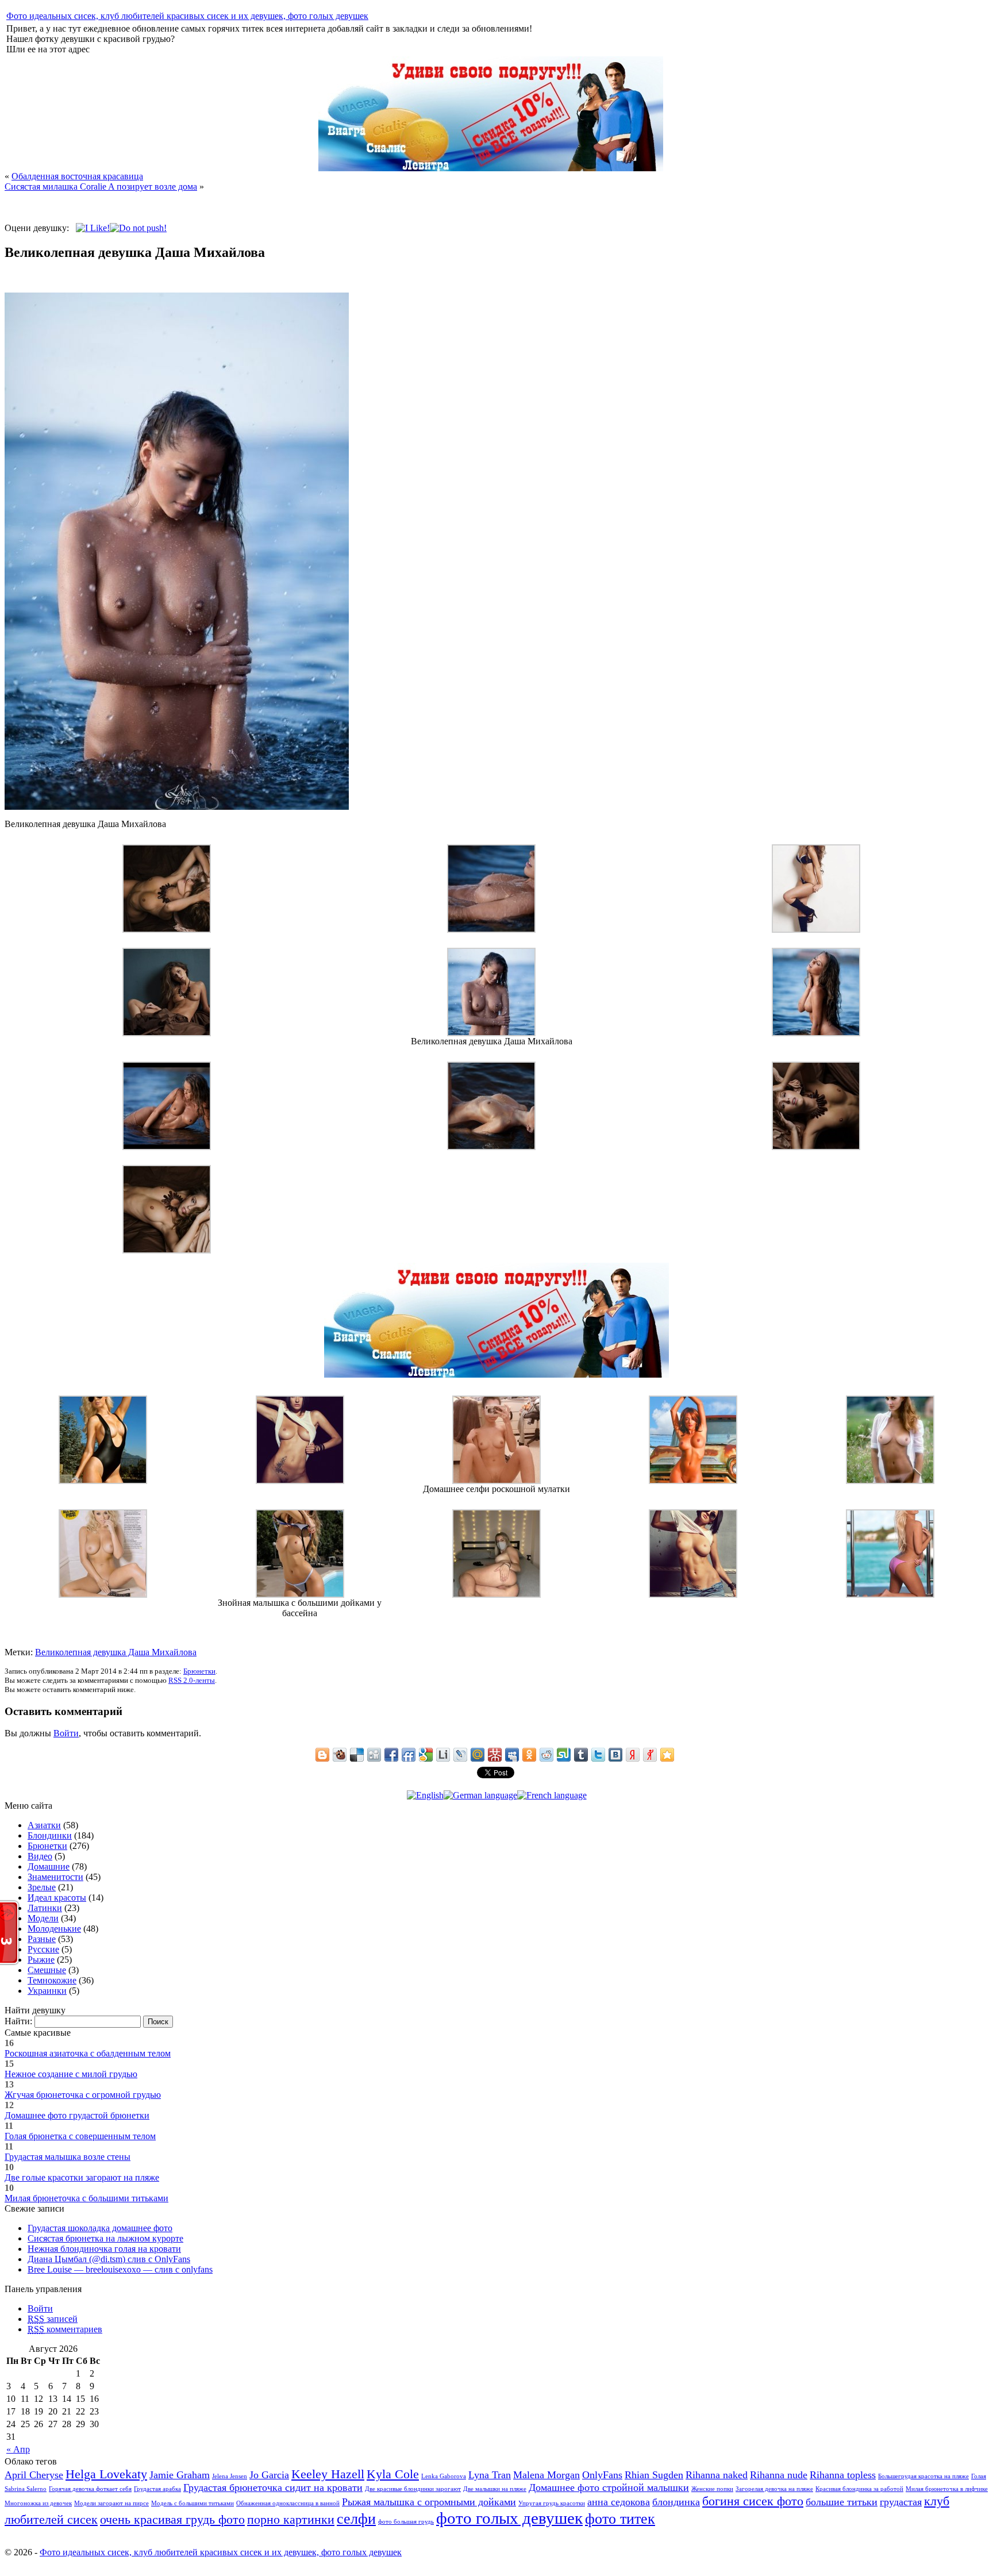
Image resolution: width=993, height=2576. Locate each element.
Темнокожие (52, 1980)
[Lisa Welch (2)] (890, 1481)
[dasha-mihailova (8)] (816, 930)
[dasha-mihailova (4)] (167, 1250)
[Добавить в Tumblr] (581, 1755)
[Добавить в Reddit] (546, 1755)
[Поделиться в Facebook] (391, 1755)
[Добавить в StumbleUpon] (564, 1755)
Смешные (47, 1970)
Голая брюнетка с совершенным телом (80, 2136)
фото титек (620, 2519)
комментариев (65, 2329)
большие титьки (842, 2502)
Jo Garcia (269, 2475)
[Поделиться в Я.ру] (650, 1755)
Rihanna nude (779, 2475)
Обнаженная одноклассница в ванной (288, 2503)
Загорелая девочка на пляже (774, 2489)
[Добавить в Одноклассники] (529, 1755)
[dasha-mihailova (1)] (491, 1147)
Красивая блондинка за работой (859, 2489)
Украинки (47, 1991)
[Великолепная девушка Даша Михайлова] (491, 1033)
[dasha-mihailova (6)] (816, 1033)
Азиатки (44, 1825)
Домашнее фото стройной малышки (609, 2487)
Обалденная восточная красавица (77, 176)
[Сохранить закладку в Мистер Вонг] (495, 1755)
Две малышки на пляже (495, 2489)
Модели (43, 1918)
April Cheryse (34, 2475)
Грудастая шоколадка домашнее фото (100, 2228)
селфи (356, 2519)
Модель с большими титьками (193, 2503)
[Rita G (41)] (693, 1481)
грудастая (901, 2502)
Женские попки (712, 2489)
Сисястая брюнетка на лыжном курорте (105, 2238)
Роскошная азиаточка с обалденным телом (88, 2053)
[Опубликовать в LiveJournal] (460, 1755)
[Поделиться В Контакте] (615, 1755)
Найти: (18, 2021)
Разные (42, 1939)
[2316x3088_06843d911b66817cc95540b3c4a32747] (496, 1595)
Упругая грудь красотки (552, 2503)
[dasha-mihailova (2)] (167, 930)
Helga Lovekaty (106, 2474)
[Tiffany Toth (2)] (103, 1481)
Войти (66, 1733)
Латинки (45, 1908)
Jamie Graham (180, 2475)
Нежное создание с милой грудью (71, 2074)
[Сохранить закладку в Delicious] (357, 1755)
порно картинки (291, 2519)
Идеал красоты (57, 1898)
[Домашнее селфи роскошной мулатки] (496, 1481)
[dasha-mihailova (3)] (816, 1147)
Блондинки (50, 1835)
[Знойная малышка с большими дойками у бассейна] (300, 1595)
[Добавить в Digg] (374, 1755)
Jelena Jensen (230, 2476)
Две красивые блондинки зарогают (413, 2489)
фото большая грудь (406, 2522)
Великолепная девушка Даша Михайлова (116, 1652)
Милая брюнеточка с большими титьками (86, 2198)
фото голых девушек (509, 2518)
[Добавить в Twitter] (598, 1755)
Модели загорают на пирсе (111, 2503)
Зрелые (42, 1887)
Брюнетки (199, 1671)
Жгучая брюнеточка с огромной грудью (83, 2095)
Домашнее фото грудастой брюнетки (77, 2115)
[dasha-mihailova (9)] (167, 1033)
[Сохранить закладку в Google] (426, 1755)
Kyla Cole (393, 2474)
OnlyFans (602, 2475)
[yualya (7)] (693, 1595)
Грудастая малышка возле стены (68, 2157)
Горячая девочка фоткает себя (90, 2489)
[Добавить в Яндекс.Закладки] (633, 1755)
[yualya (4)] (300, 1481)
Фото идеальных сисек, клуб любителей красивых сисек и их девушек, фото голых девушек (187, 16)
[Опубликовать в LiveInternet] (443, 1755)
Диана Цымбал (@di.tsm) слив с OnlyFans (109, 2259)
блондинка (676, 2502)
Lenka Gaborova (444, 2476)
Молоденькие (54, 1929)
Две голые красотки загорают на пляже (82, 2177)
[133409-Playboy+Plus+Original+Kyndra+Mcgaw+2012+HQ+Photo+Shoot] (890, 1595)
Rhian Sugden (654, 2475)
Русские (43, 1949)
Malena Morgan (546, 2475)
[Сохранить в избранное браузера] (667, 1755)
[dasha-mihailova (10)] (491, 930)
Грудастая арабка (157, 2489)
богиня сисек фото (753, 2501)
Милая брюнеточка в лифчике (947, 2489)
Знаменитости (55, 1877)
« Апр (18, 2449)
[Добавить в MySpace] (512, 1755)
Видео (40, 1856)
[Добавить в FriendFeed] (409, 1755)
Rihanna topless (843, 2475)
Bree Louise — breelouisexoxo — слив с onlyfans (120, 2269)
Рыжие (41, 1960)
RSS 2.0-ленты (192, 1680)
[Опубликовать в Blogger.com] (322, 1755)
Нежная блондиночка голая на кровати (104, 2249)
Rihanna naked (717, 2475)
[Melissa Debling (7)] (103, 1595)
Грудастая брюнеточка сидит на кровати (273, 2487)
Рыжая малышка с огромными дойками (429, 2502)
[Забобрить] (340, 1755)
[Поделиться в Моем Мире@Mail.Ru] (478, 1755)
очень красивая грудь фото (172, 2519)
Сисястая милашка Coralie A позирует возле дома (101, 187)
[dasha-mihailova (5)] (167, 1147)
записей (53, 2319)
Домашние (49, 1866)
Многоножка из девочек (38, 2503)
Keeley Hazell (328, 2474)
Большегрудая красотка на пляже (923, 2476)
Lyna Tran (490, 2475)
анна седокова (619, 2502)
